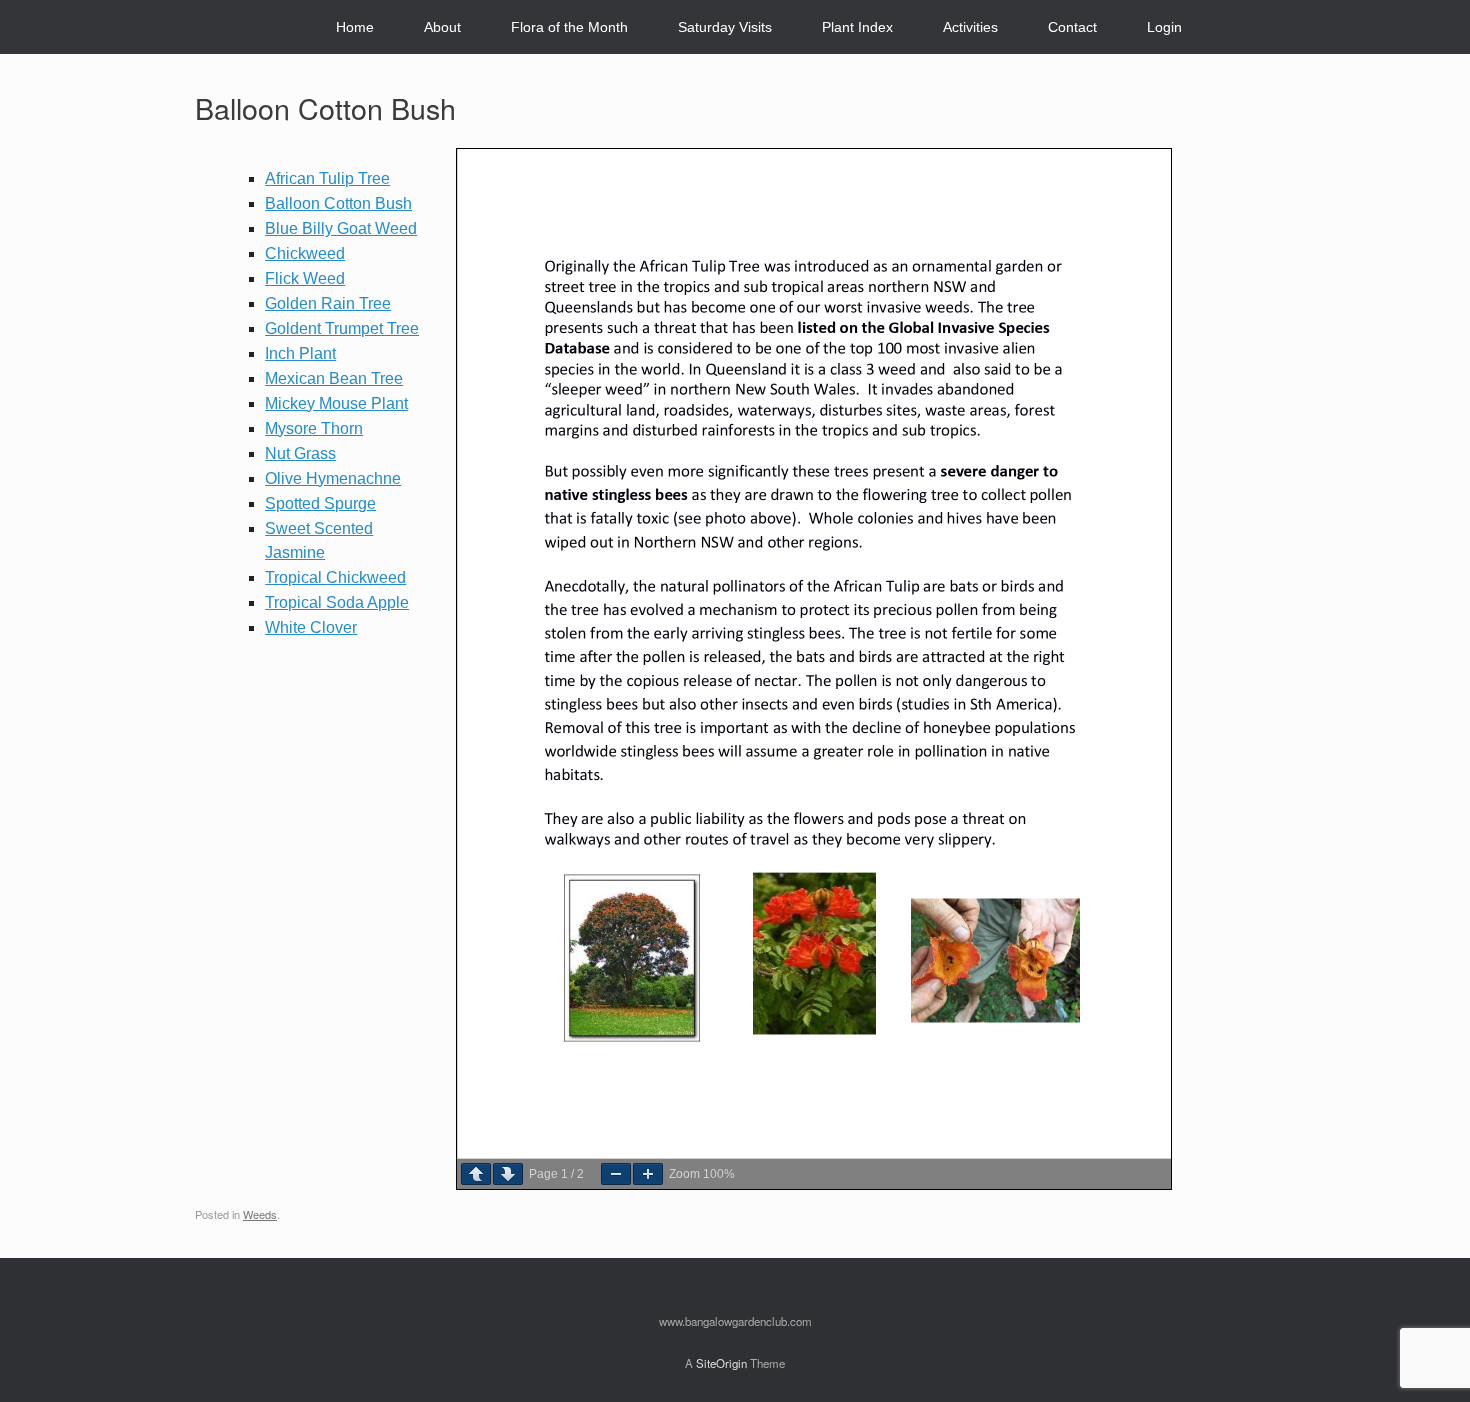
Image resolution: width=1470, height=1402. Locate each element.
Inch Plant (300, 353)
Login (1164, 27)
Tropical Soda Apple (337, 602)
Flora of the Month (569, 27)
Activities (970, 27)
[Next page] (508, 1174)
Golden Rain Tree (328, 303)
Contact (1072, 27)
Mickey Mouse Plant (336, 403)
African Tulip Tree (327, 178)
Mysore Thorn (314, 428)
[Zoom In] (648, 1174)
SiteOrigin (721, 1363)
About (442, 27)
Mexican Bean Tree (334, 378)
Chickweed (305, 253)
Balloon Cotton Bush (338, 203)
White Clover (311, 627)
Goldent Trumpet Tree (342, 328)
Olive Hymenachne (333, 478)
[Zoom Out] (616, 1174)
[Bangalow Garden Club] (211, 27)
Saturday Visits (725, 27)
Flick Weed (305, 278)
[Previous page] (476, 1174)
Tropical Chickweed (335, 577)
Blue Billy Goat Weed (341, 228)
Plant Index (857, 27)
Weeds (260, 1214)
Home (355, 27)
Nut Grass (300, 453)
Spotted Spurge (320, 503)
